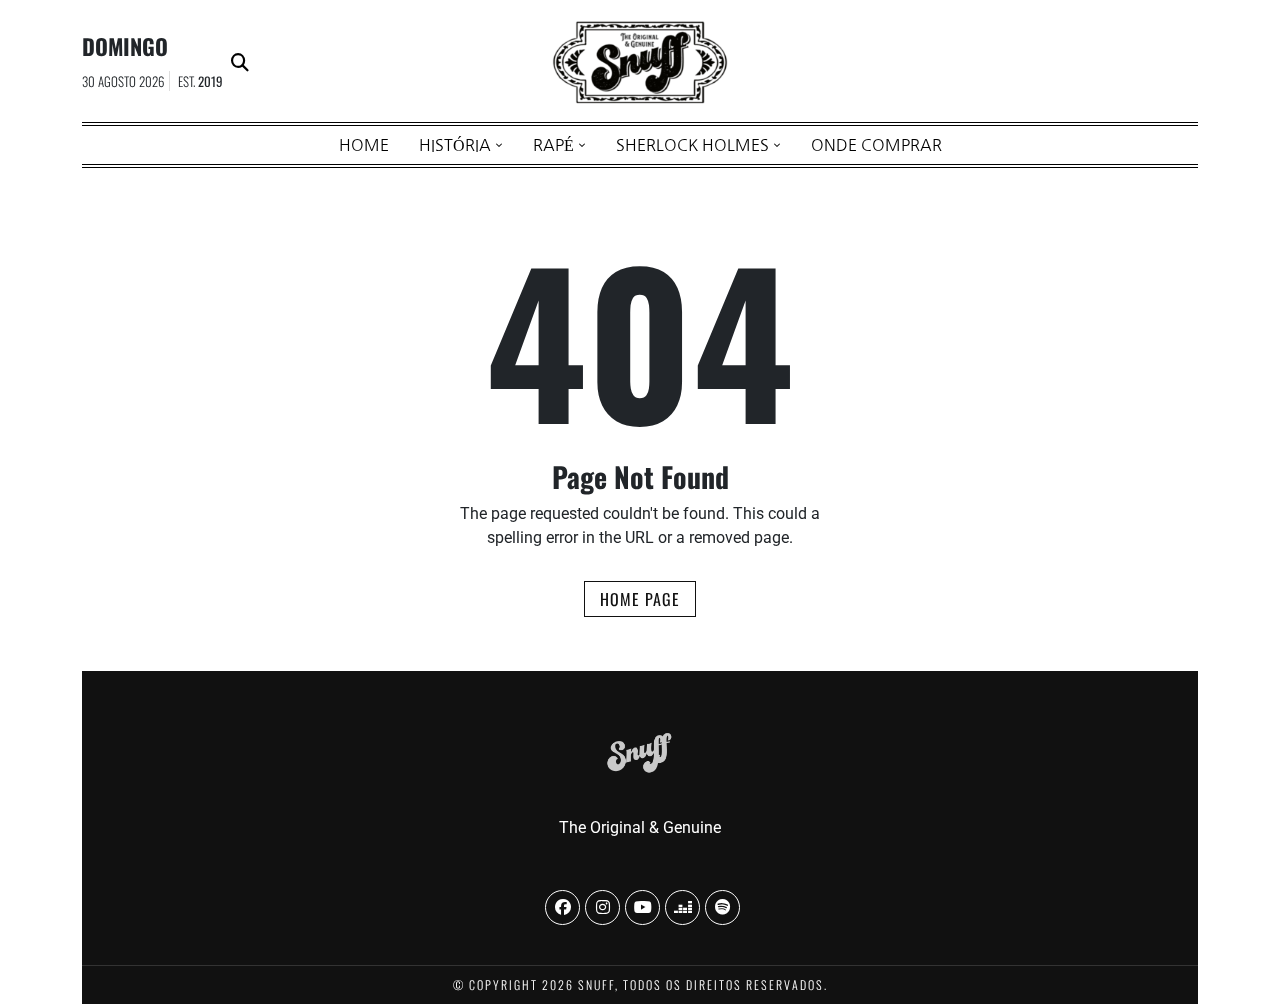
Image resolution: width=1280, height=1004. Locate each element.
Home (364, 145)
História (455, 145)
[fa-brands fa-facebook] (562, 907)
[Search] (240, 62)
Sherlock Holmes (692, 145)
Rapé (553, 145)
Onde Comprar (876, 145)
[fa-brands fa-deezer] (682, 907)
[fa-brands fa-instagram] (602, 907)
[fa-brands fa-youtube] (642, 907)
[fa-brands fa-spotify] (722, 907)
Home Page (640, 599)
